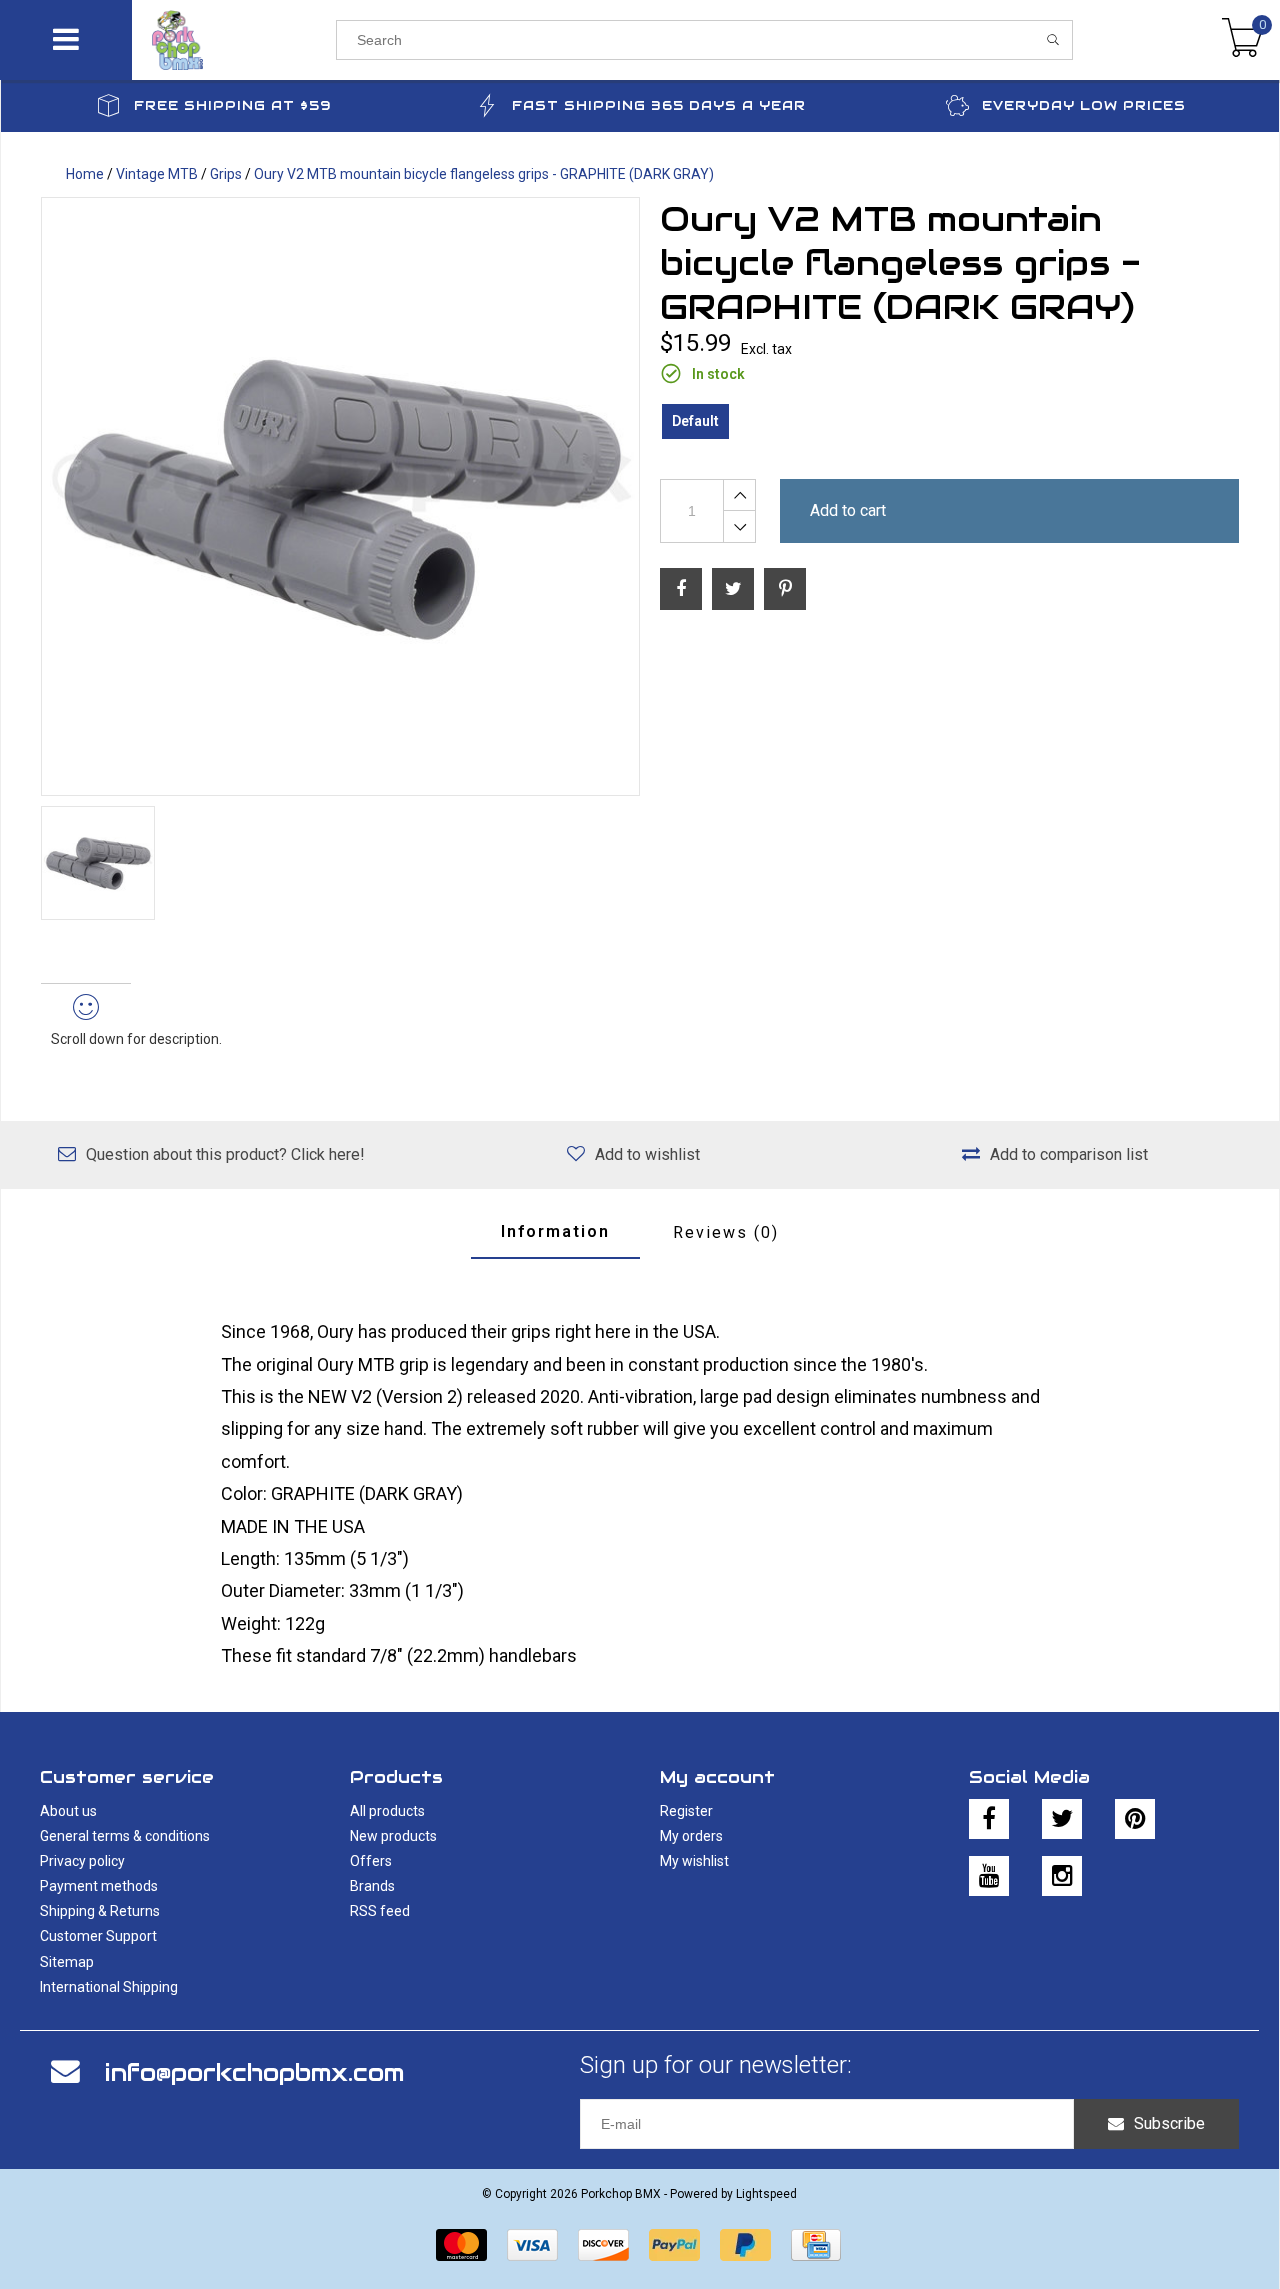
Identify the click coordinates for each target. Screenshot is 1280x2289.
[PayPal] (674, 2245)
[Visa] (532, 2245)
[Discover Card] (603, 2245)
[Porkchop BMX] (233, 40)
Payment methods (99, 1886)
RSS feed (380, 1911)
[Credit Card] (816, 2245)
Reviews (726, 1232)
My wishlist (694, 1861)
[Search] (1053, 40)
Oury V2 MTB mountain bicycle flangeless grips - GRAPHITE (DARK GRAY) (484, 174)
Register (686, 1811)
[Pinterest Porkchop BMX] (1135, 1819)
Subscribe (1169, 2123)
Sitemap (67, 1962)
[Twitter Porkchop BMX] (1062, 1819)
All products (387, 1811)
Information (555, 1231)
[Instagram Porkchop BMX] (1062, 1876)
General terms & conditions (125, 1836)
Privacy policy (82, 1861)
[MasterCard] (461, 2245)
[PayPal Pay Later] (745, 2245)
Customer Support (98, 1936)
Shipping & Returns (100, 1911)
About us (68, 1811)
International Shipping (109, 1987)
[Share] (681, 589)
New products (393, 1836)
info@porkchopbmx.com (254, 2072)
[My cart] (1242, 40)
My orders (691, 1836)
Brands (372, 1886)
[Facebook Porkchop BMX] (989, 1819)
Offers (371, 1861)
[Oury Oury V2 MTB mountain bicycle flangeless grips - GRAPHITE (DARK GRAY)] (340, 496)
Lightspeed (766, 2194)
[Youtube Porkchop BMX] (989, 1876)
